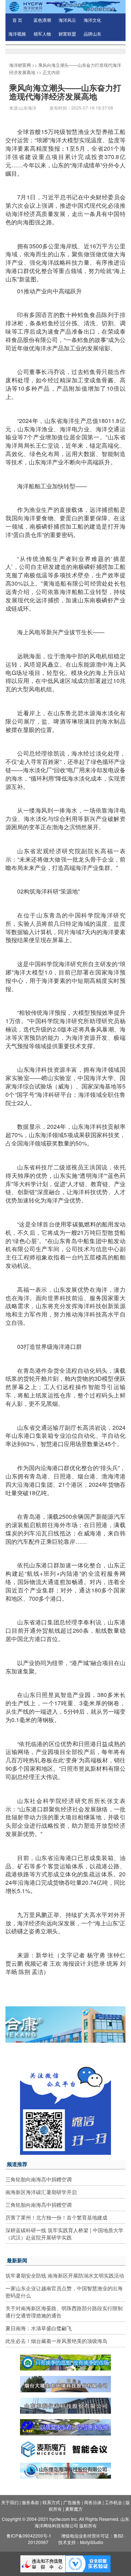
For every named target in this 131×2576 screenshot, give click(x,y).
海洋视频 (17, 34)
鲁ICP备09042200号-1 (29, 2536)
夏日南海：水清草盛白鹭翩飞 (39, 2328)
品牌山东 (92, 34)
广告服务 (72, 2502)
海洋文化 (92, 20)
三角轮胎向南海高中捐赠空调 (39, 2179)
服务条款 (31, 2502)
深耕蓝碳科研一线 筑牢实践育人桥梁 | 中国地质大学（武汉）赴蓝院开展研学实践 (64, 2234)
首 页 (17, 20)
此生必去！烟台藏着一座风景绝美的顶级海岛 (56, 2341)
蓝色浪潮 (42, 20)
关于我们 (10, 2502)
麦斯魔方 (74, 2509)
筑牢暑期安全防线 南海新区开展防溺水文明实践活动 (65, 2275)
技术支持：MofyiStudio (81, 2542)
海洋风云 (67, 20)
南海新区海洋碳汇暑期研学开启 (41, 2192)
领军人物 (42, 34)
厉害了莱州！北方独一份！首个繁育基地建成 (56, 2217)
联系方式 (51, 2502)
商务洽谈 (93, 2502)
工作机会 (114, 2502)
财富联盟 (67, 34)
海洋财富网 (20, 65)
